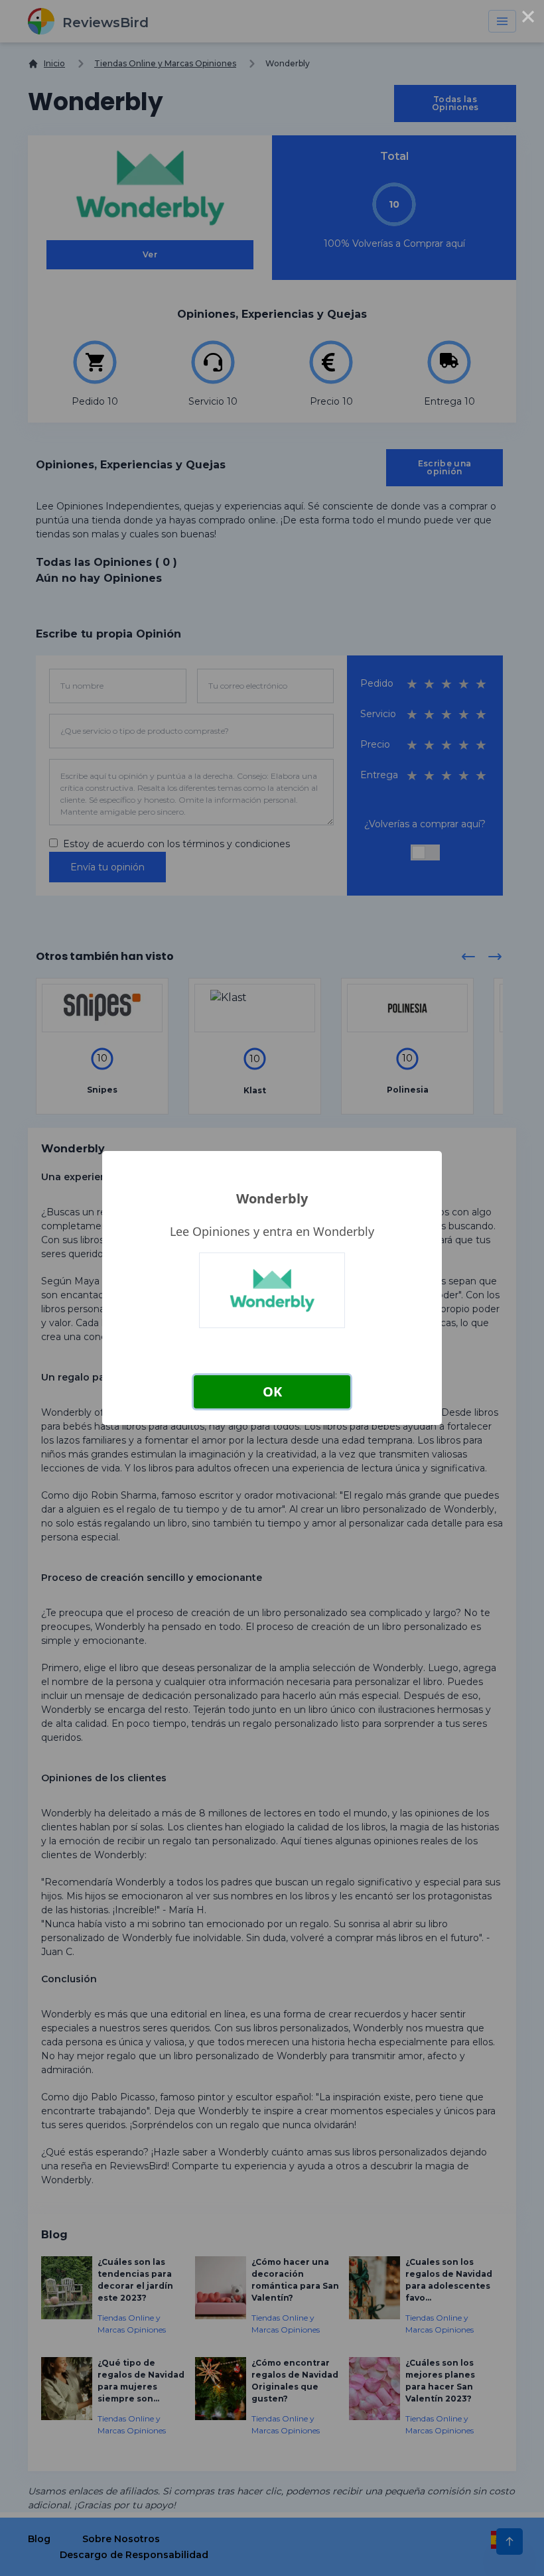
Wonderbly (272, 1198)
